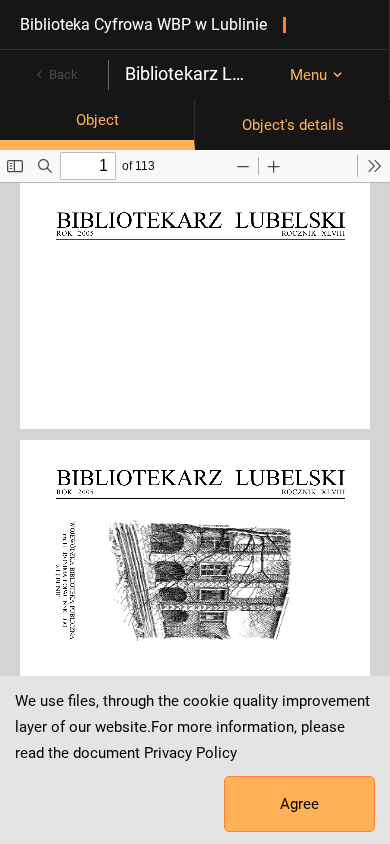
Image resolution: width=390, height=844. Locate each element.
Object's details (293, 125)
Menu (308, 75)
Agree (299, 804)
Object (97, 120)
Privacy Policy (190, 753)
